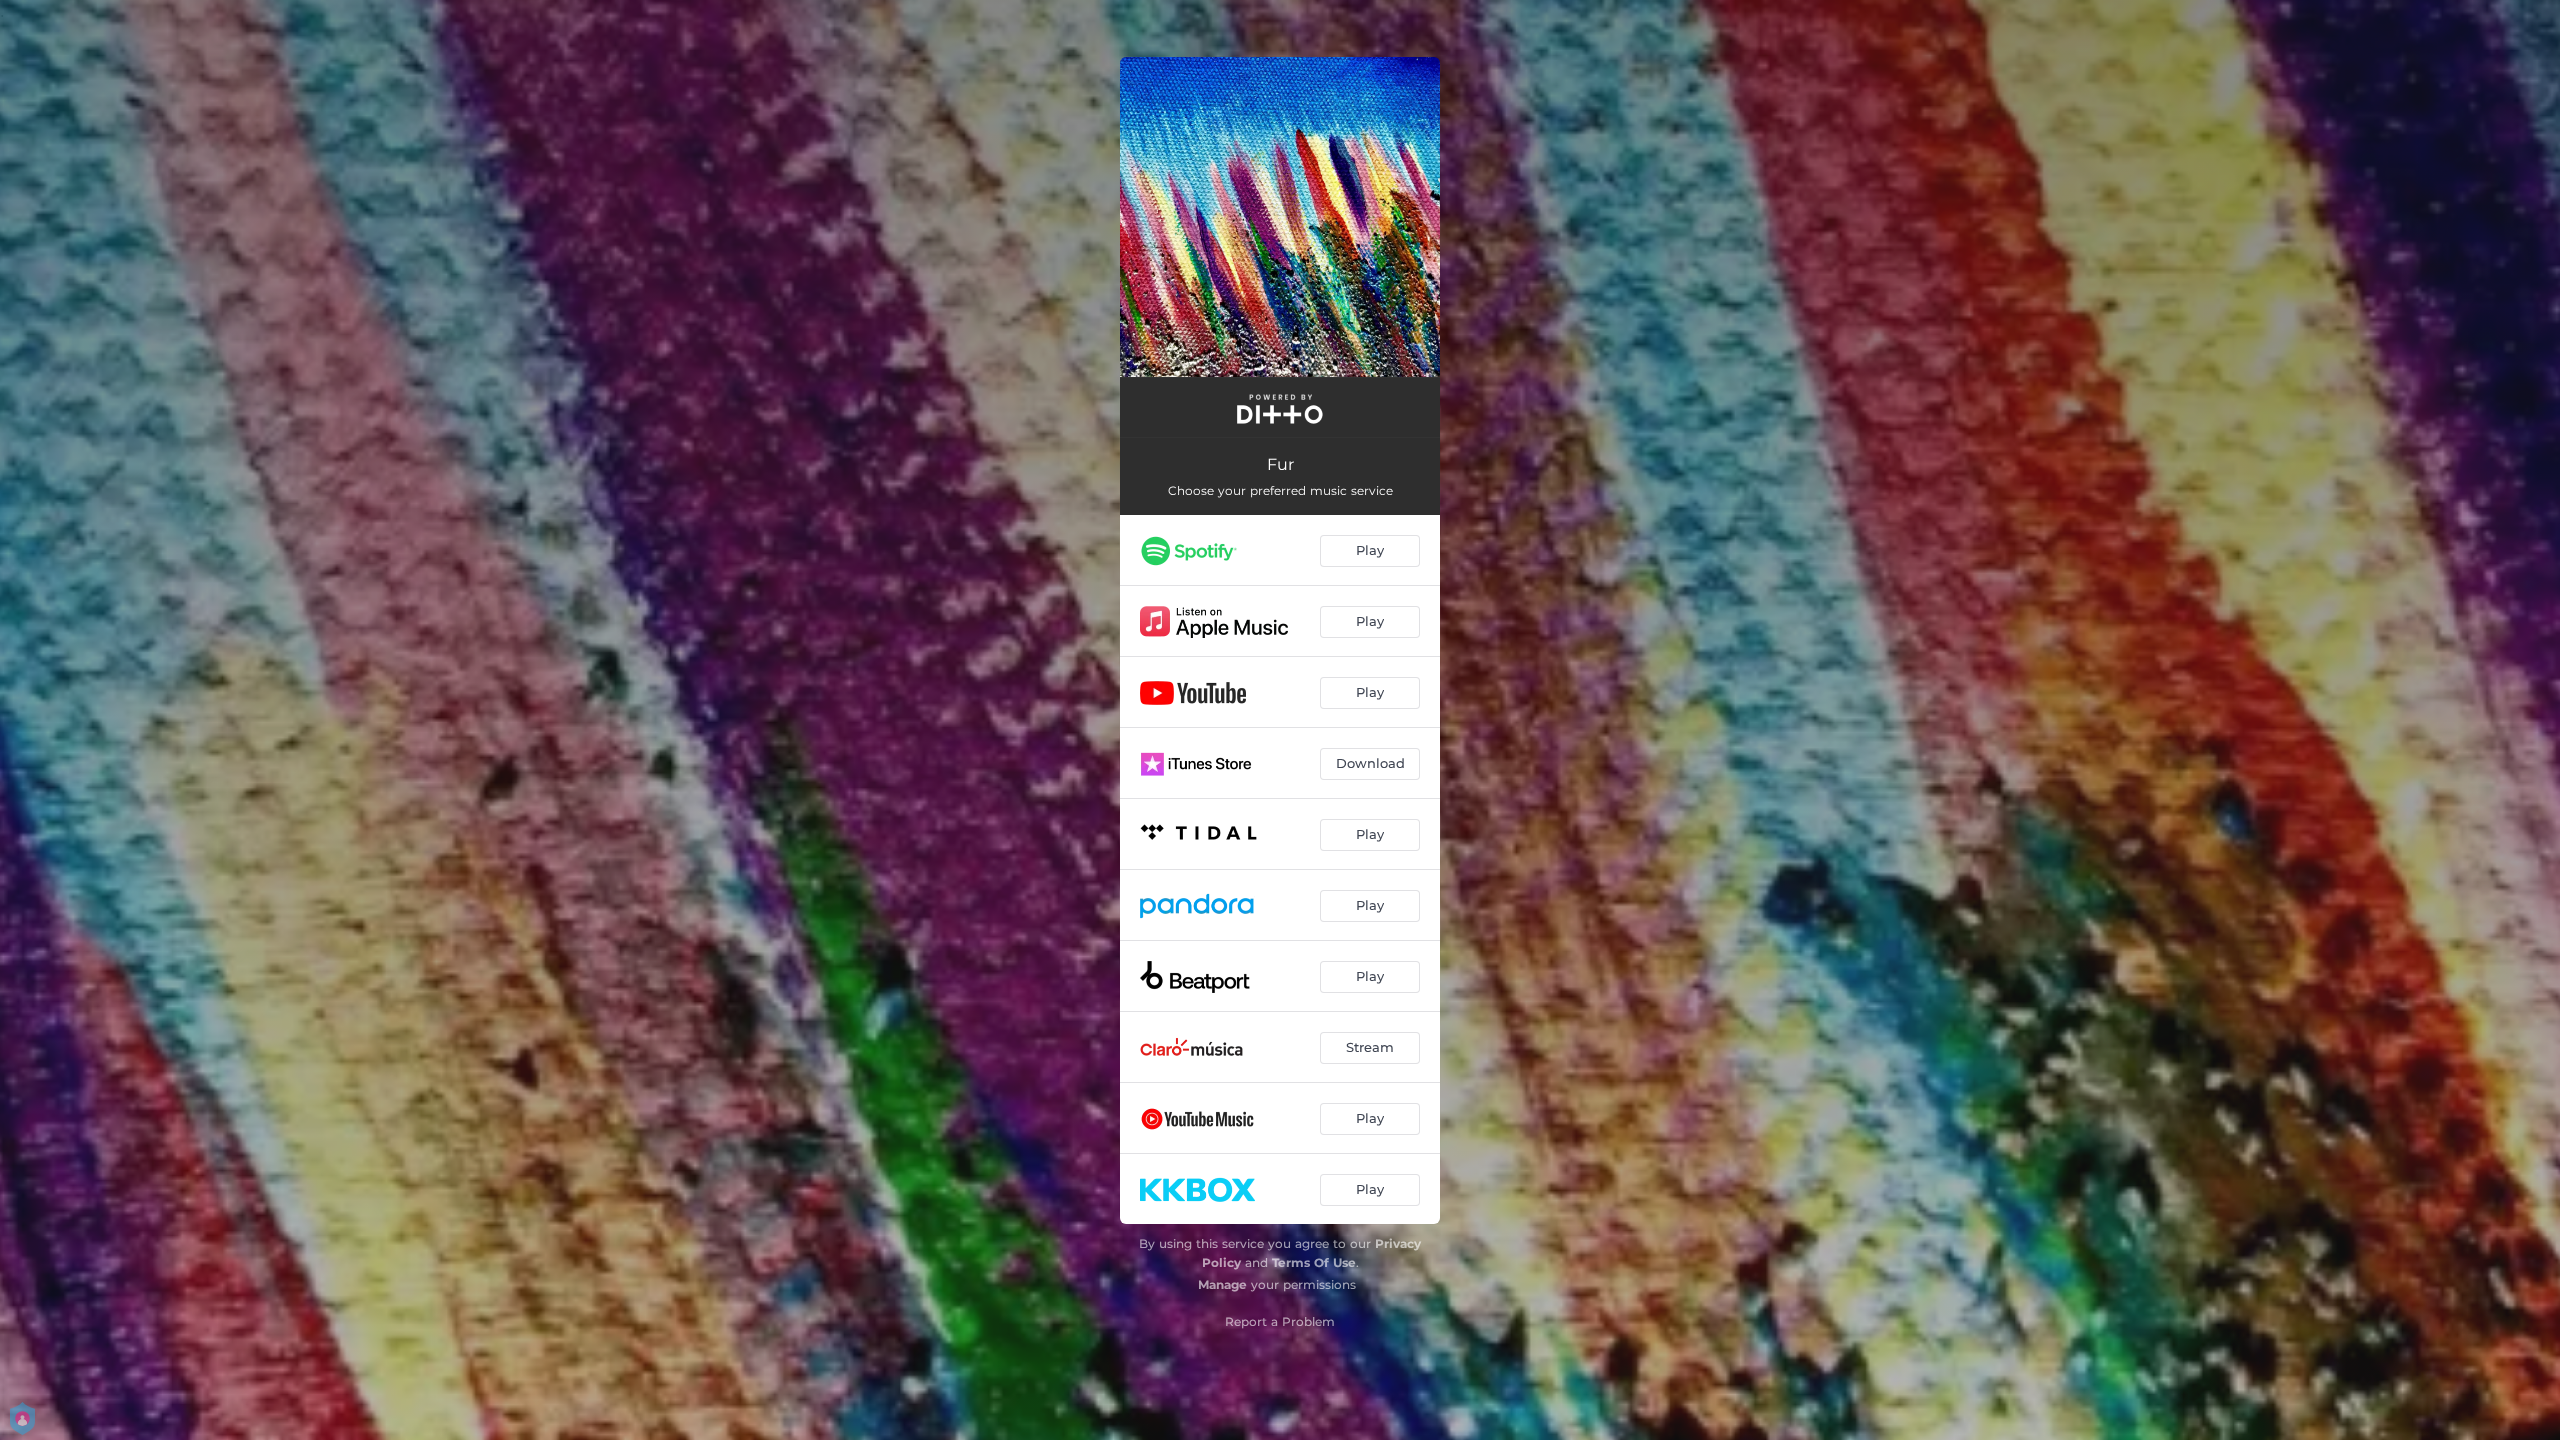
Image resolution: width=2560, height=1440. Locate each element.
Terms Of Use (1314, 1262)
